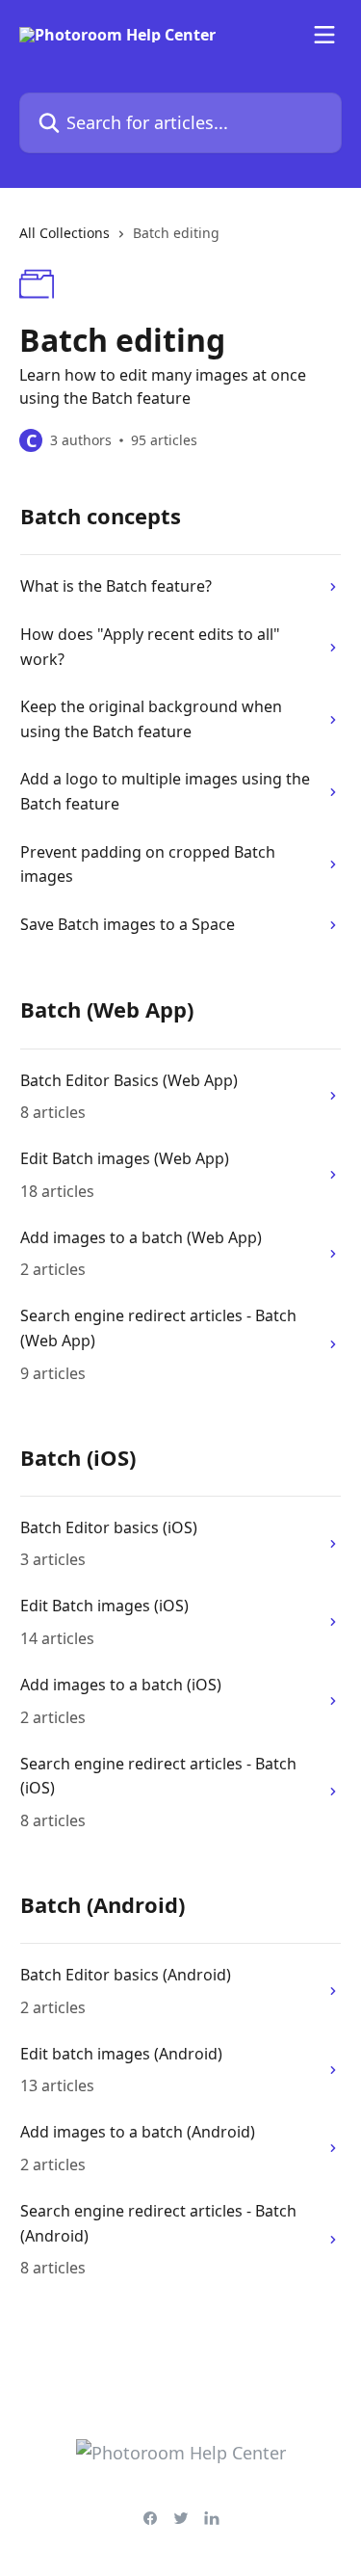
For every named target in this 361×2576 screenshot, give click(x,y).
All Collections (64, 233)
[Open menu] (324, 35)
